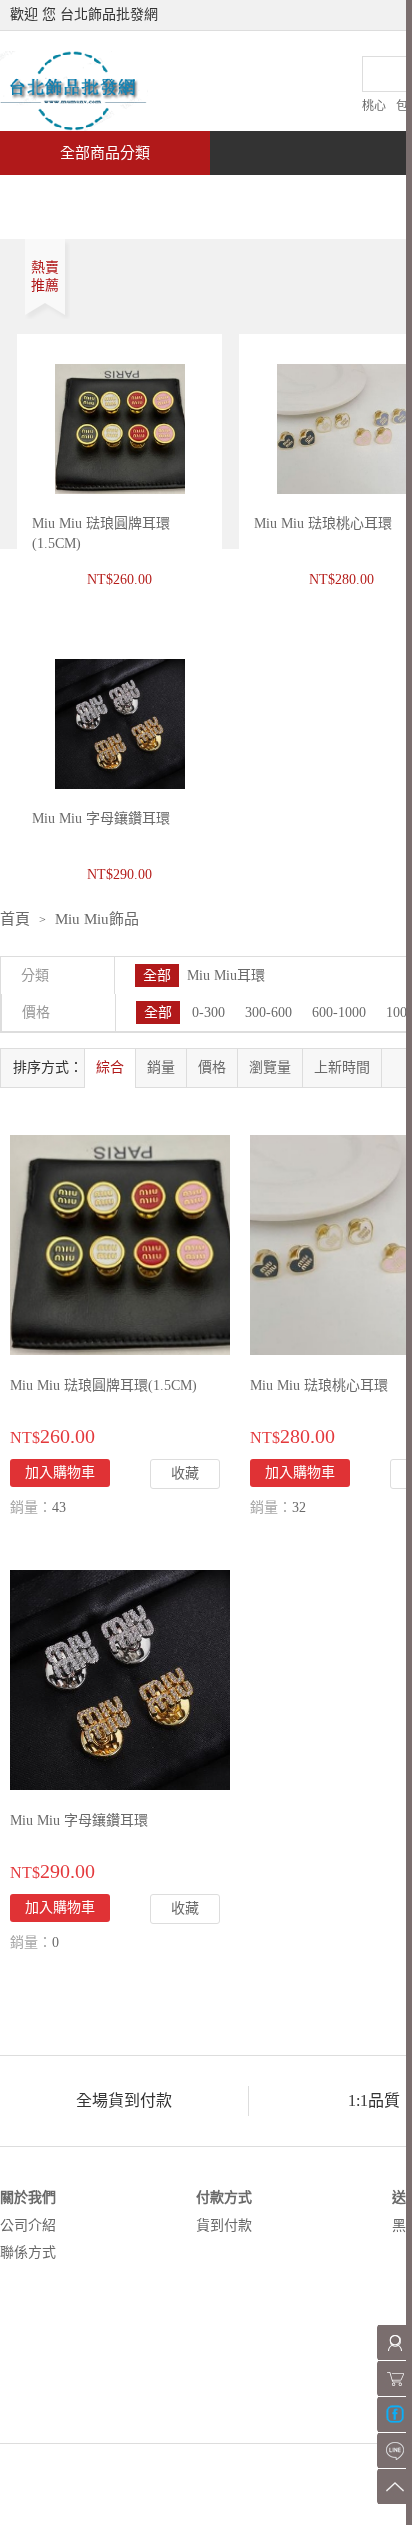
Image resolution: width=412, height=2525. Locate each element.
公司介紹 (28, 2225)
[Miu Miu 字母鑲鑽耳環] (120, 1678)
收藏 (185, 1473)
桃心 (374, 106)
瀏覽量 (270, 1067)
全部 (157, 975)
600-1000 (339, 1012)
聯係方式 (28, 2252)
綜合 (110, 1067)
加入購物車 (60, 1472)
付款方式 (224, 2197)
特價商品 (204, 196)
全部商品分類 (105, 153)
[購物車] (394, 2378)
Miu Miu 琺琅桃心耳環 (323, 523)
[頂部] (394, 2486)
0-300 (208, 1012)
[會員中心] (394, 2342)
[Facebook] (394, 2414)
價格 (212, 1067)
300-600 (268, 1012)
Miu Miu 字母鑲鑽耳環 (79, 1820)
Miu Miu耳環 (226, 975)
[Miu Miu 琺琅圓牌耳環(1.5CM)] (120, 1243)
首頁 (76, 196)
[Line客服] (394, 2450)
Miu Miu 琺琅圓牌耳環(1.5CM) (103, 1385)
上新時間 (342, 1067)
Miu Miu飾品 (97, 919)
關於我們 (28, 2197)
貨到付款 (224, 2225)
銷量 (161, 1067)
